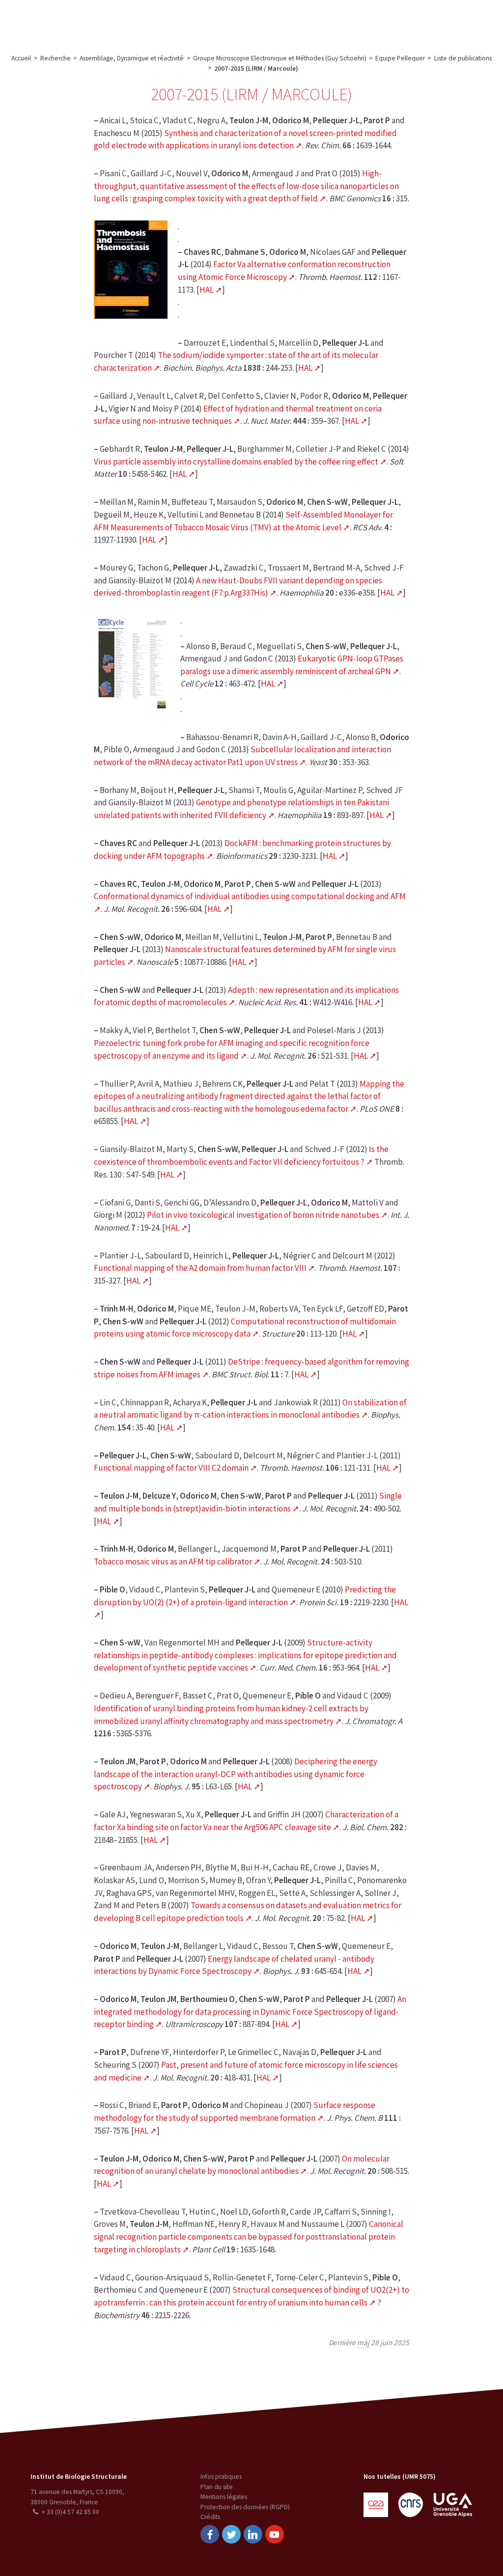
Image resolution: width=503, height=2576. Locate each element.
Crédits (210, 2517)
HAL (207, 290)
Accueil (21, 58)
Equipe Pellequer (400, 58)
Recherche (125, 21)
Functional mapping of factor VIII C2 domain (171, 1468)
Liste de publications (463, 58)
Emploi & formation (316, 21)
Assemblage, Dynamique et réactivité (132, 58)
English (448, 21)
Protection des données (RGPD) (245, 2507)
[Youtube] (275, 2534)
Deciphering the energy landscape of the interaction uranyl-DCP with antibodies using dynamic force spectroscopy (236, 1774)
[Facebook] (210, 2534)
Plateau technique (181, 21)
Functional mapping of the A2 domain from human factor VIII (200, 1268)
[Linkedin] (253, 2534)
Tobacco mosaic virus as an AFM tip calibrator (173, 1562)
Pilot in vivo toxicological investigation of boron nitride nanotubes (263, 1215)
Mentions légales (224, 2497)
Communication (247, 21)
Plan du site (217, 2487)
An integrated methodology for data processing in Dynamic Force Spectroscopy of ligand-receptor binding (250, 2012)
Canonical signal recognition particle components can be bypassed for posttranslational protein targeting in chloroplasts (249, 2236)
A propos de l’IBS (71, 21)
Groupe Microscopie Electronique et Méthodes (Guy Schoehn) (280, 58)
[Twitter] (231, 2534)
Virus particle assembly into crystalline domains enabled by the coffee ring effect (236, 462)
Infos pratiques (221, 2477)
